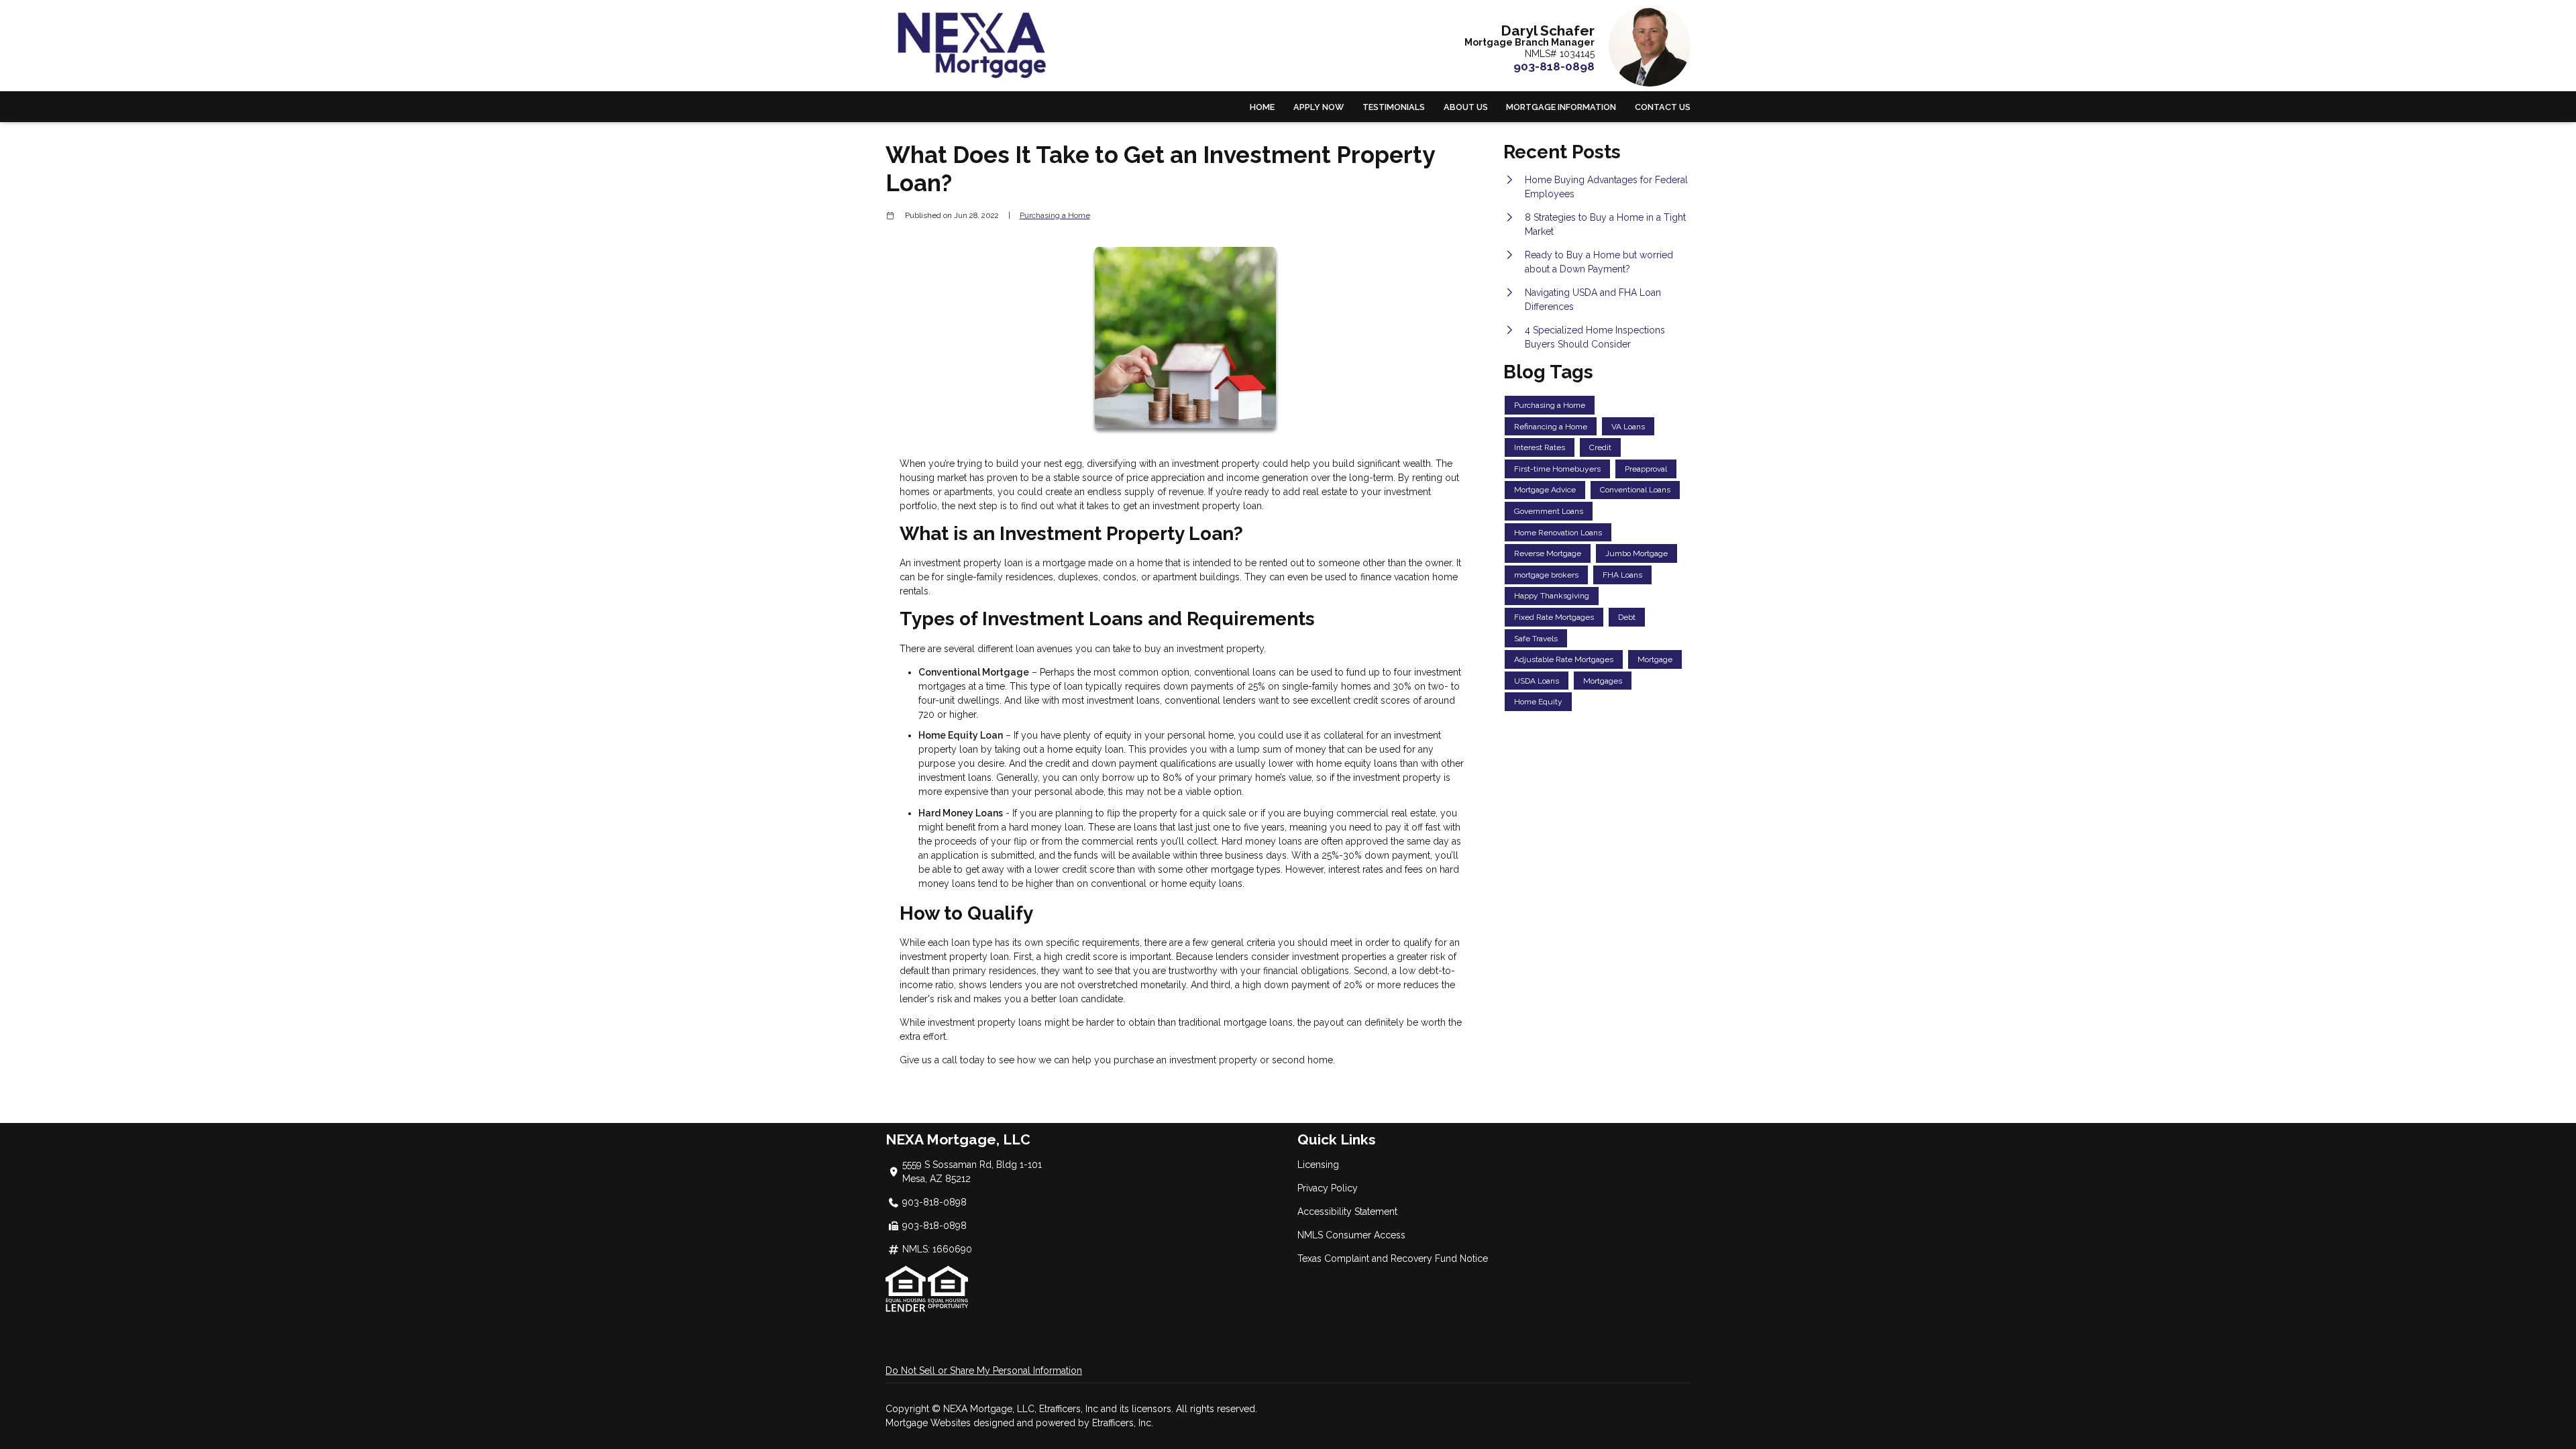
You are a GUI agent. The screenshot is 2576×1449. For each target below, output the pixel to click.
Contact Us (1663, 107)
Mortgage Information (1561, 107)
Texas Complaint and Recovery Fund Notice (1393, 1258)
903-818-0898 (1554, 66)
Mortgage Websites (929, 1423)
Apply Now (1319, 107)
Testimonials (1394, 107)
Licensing (1318, 1165)
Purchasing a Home (1055, 215)
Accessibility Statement (1347, 1212)
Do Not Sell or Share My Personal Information (984, 1371)
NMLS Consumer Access (1351, 1235)
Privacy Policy (1328, 1188)
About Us (1466, 107)
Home (1262, 107)
